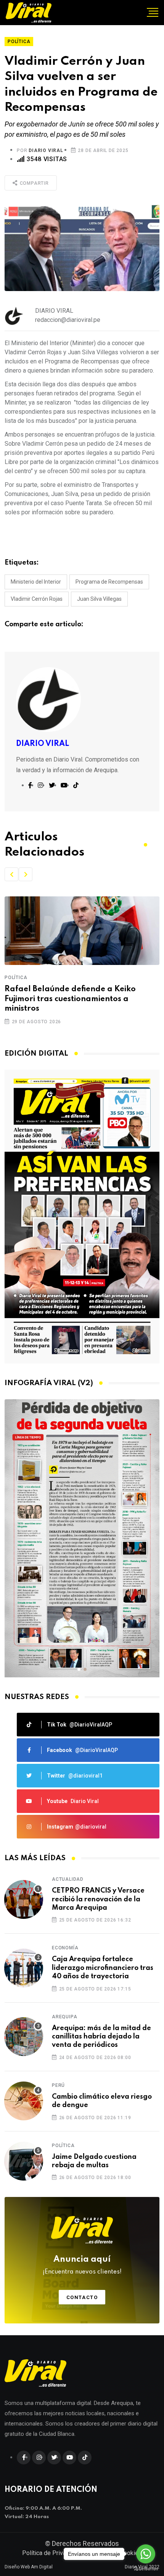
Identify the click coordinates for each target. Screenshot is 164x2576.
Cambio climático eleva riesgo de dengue (102, 2101)
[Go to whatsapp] (146, 2554)
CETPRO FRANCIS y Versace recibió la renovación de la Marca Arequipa (98, 1899)
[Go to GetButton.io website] (146, 2568)
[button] (11, 874)
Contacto (82, 2297)
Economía (65, 1948)
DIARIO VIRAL (46, 150)
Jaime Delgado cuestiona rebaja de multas (94, 2161)
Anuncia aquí (82, 2265)
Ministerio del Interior (36, 582)
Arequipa (64, 2017)
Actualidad (68, 1879)
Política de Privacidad (51, 2553)
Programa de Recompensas (109, 582)
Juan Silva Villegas (99, 599)
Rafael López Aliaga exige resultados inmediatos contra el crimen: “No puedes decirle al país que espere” (77, 999)
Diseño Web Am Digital (29, 2567)
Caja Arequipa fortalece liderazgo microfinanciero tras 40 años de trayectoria (103, 1968)
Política (16, 978)
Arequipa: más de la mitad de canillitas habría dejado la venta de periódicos (101, 2037)
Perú (58, 2085)
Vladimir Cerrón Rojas (37, 599)
